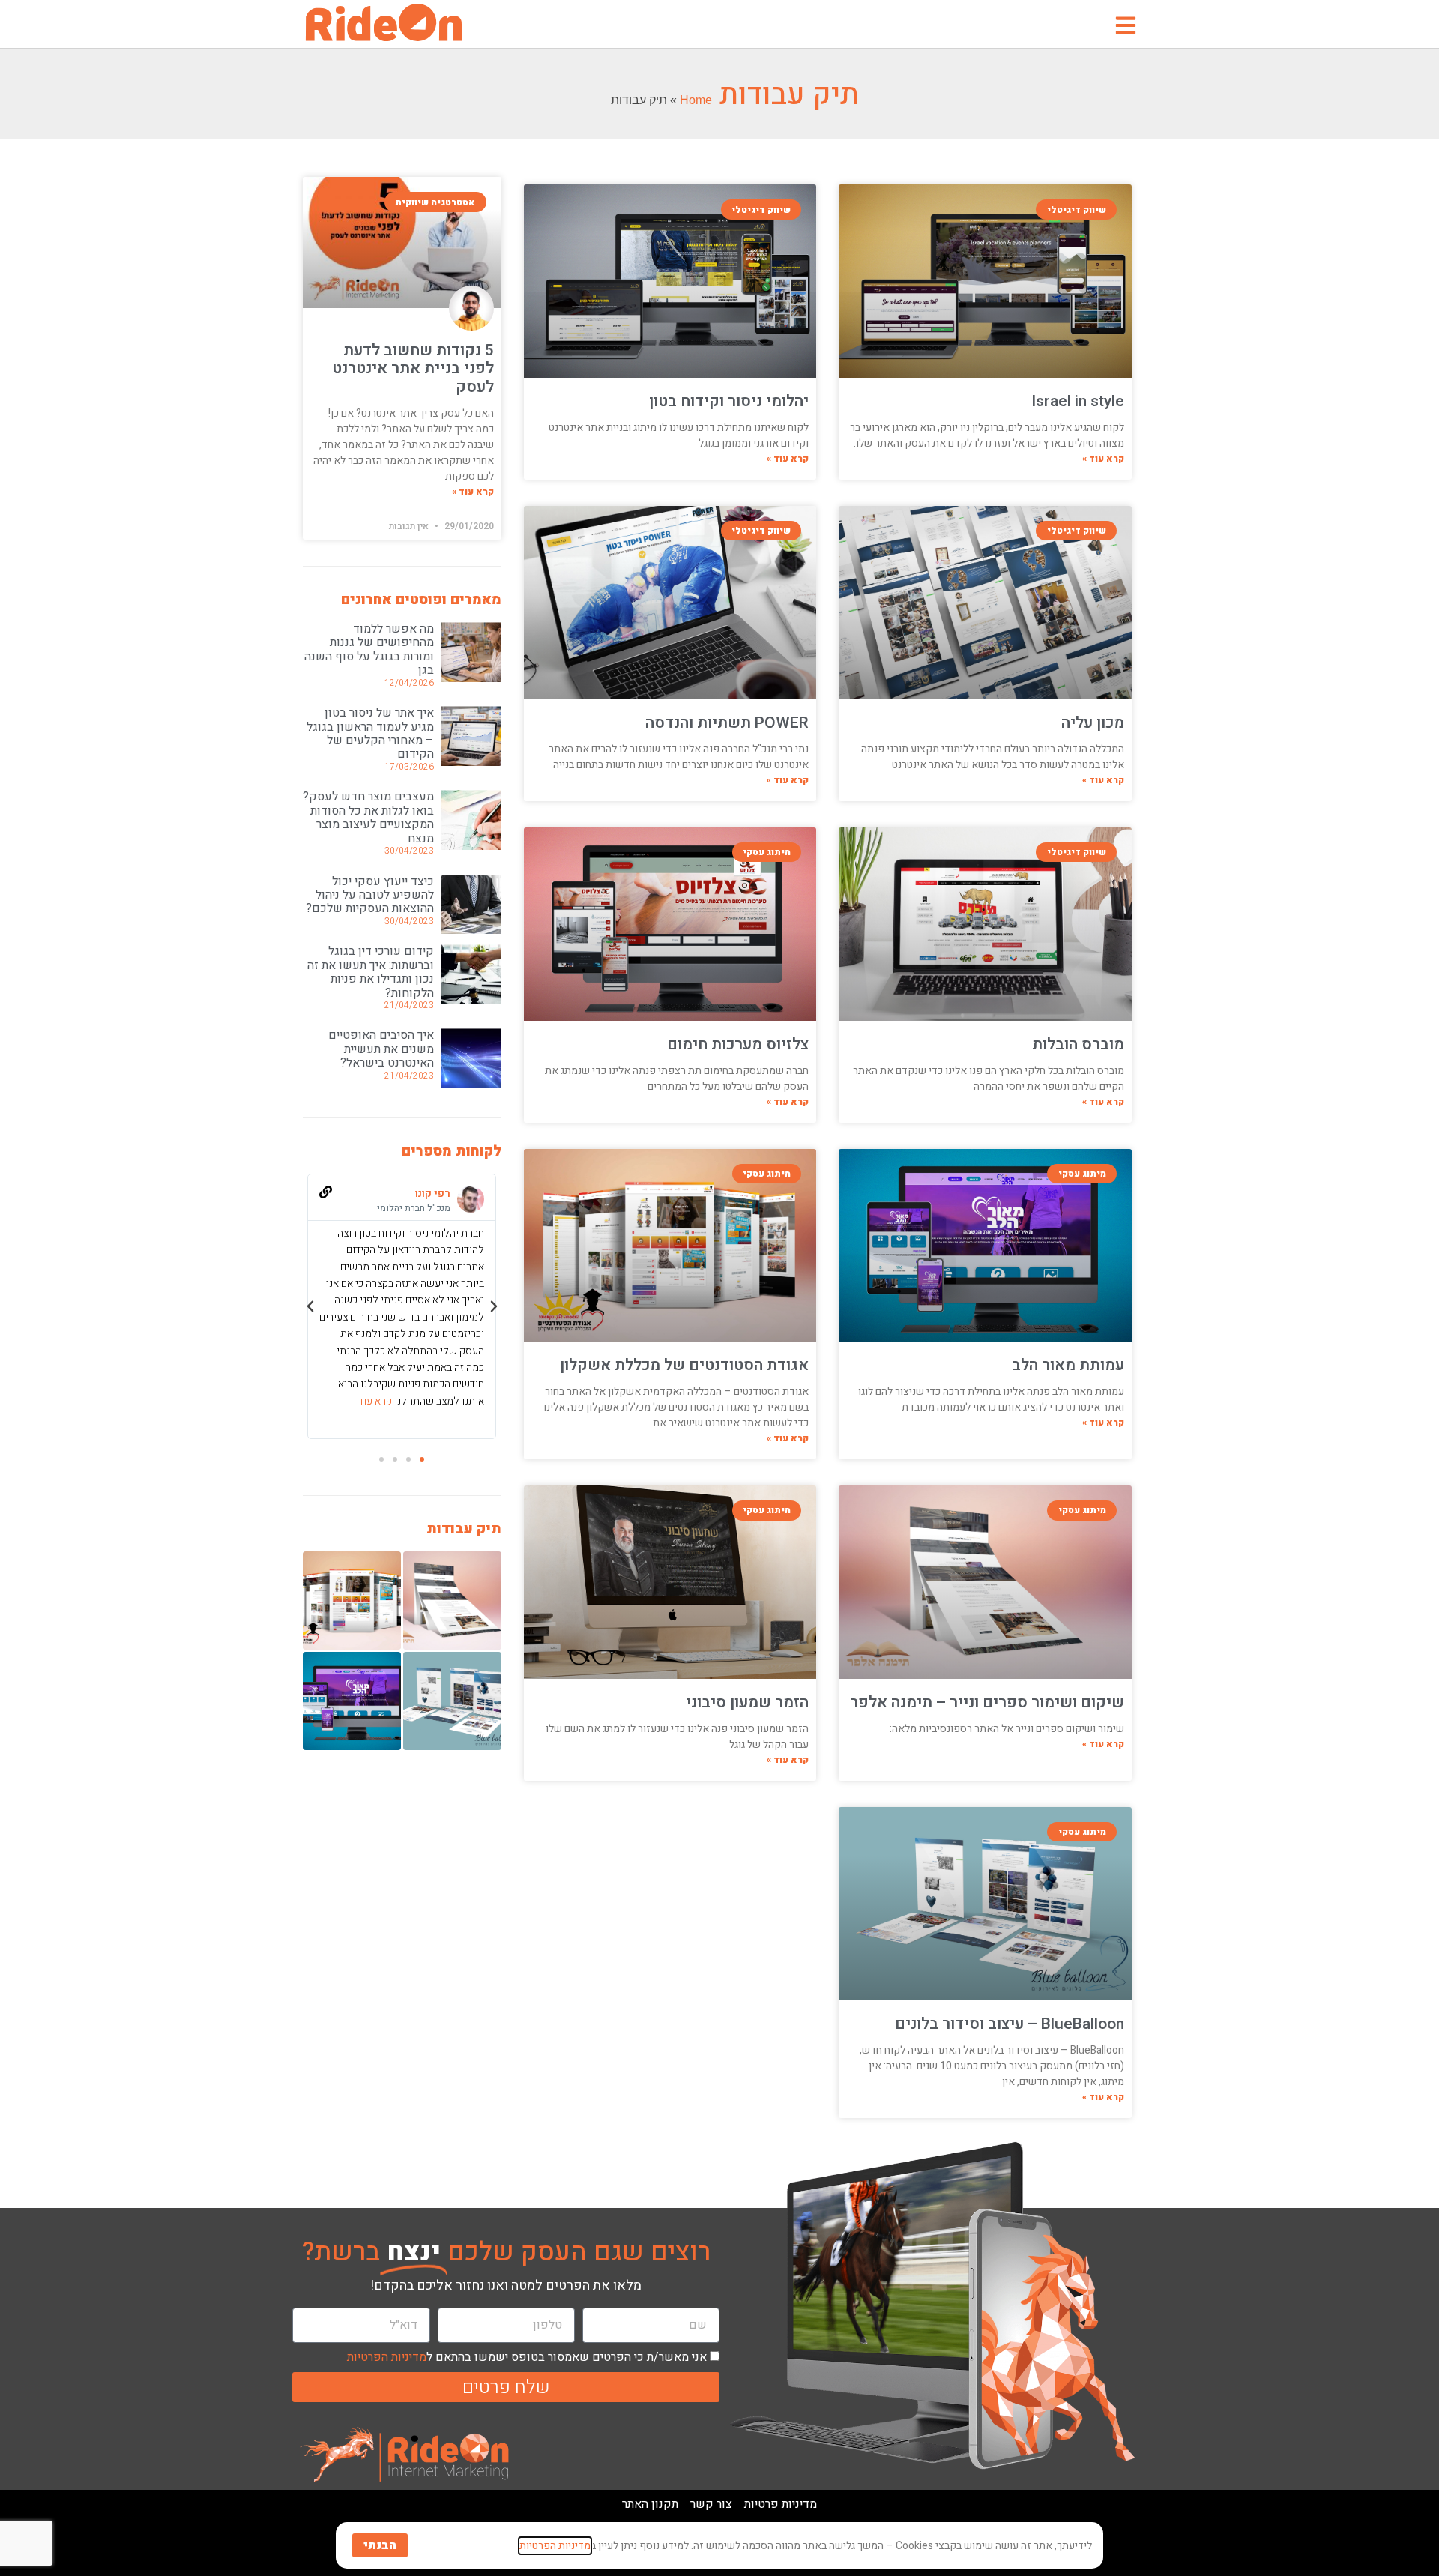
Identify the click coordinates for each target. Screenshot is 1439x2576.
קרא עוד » (1103, 459)
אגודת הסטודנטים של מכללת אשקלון (684, 1365)
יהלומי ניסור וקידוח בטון (729, 401)
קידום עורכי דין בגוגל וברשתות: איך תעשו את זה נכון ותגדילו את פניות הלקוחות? (371, 972)
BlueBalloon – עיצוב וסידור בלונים (1010, 2024)
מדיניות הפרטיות (387, 2357)
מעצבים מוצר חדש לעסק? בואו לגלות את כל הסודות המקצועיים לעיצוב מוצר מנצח (368, 817)
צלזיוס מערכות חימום (738, 1044)
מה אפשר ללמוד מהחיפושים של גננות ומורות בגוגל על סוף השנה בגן (369, 649)
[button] (494, 1306)
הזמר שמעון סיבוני (747, 1702)
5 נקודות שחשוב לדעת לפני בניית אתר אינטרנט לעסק (413, 368)
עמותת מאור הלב (1068, 1365)
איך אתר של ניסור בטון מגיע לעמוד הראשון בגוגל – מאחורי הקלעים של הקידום (370, 733)
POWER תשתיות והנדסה (727, 723)
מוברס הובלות (1078, 1044)
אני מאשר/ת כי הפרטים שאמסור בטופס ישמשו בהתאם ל (527, 2357)
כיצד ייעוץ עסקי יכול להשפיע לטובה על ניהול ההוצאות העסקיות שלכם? (370, 895)
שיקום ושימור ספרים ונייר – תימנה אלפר (987, 1702)
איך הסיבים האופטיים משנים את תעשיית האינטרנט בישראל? (381, 1049)
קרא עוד (375, 1401)
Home (696, 100)
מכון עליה (1093, 723)
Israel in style (1078, 401)
